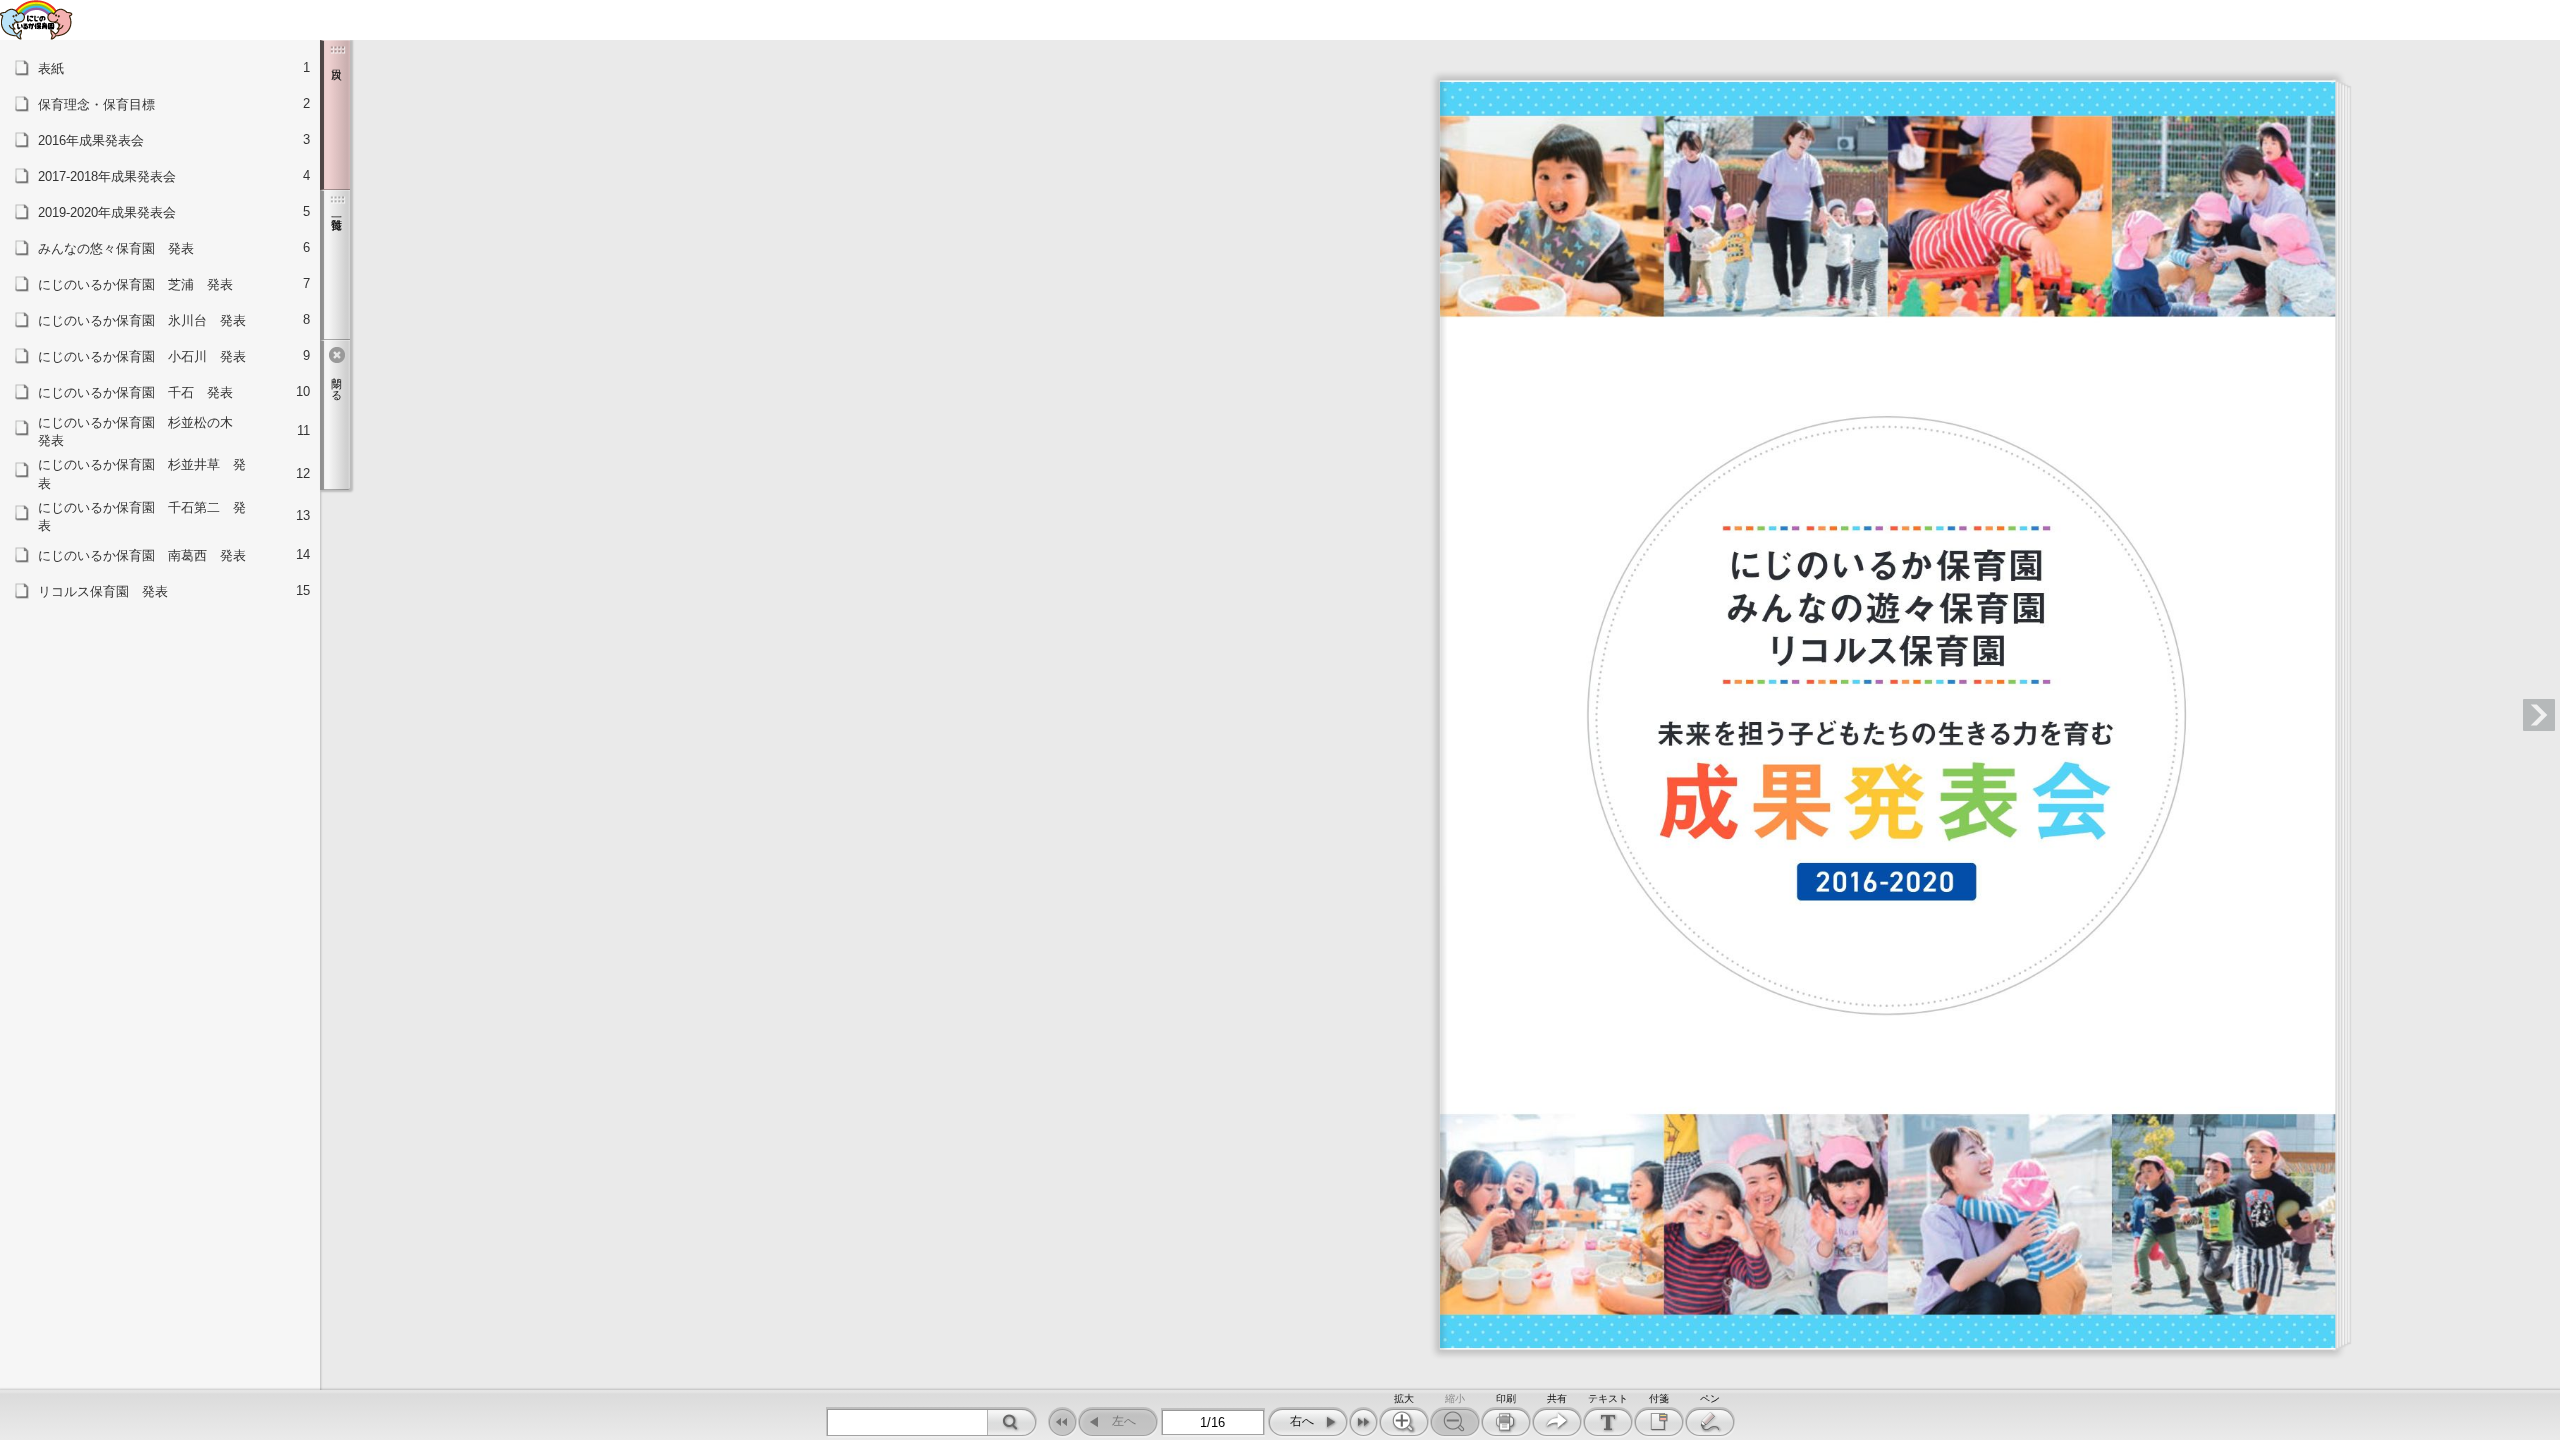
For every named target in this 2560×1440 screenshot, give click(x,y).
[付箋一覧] (335, 265)
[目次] (335, 115)
